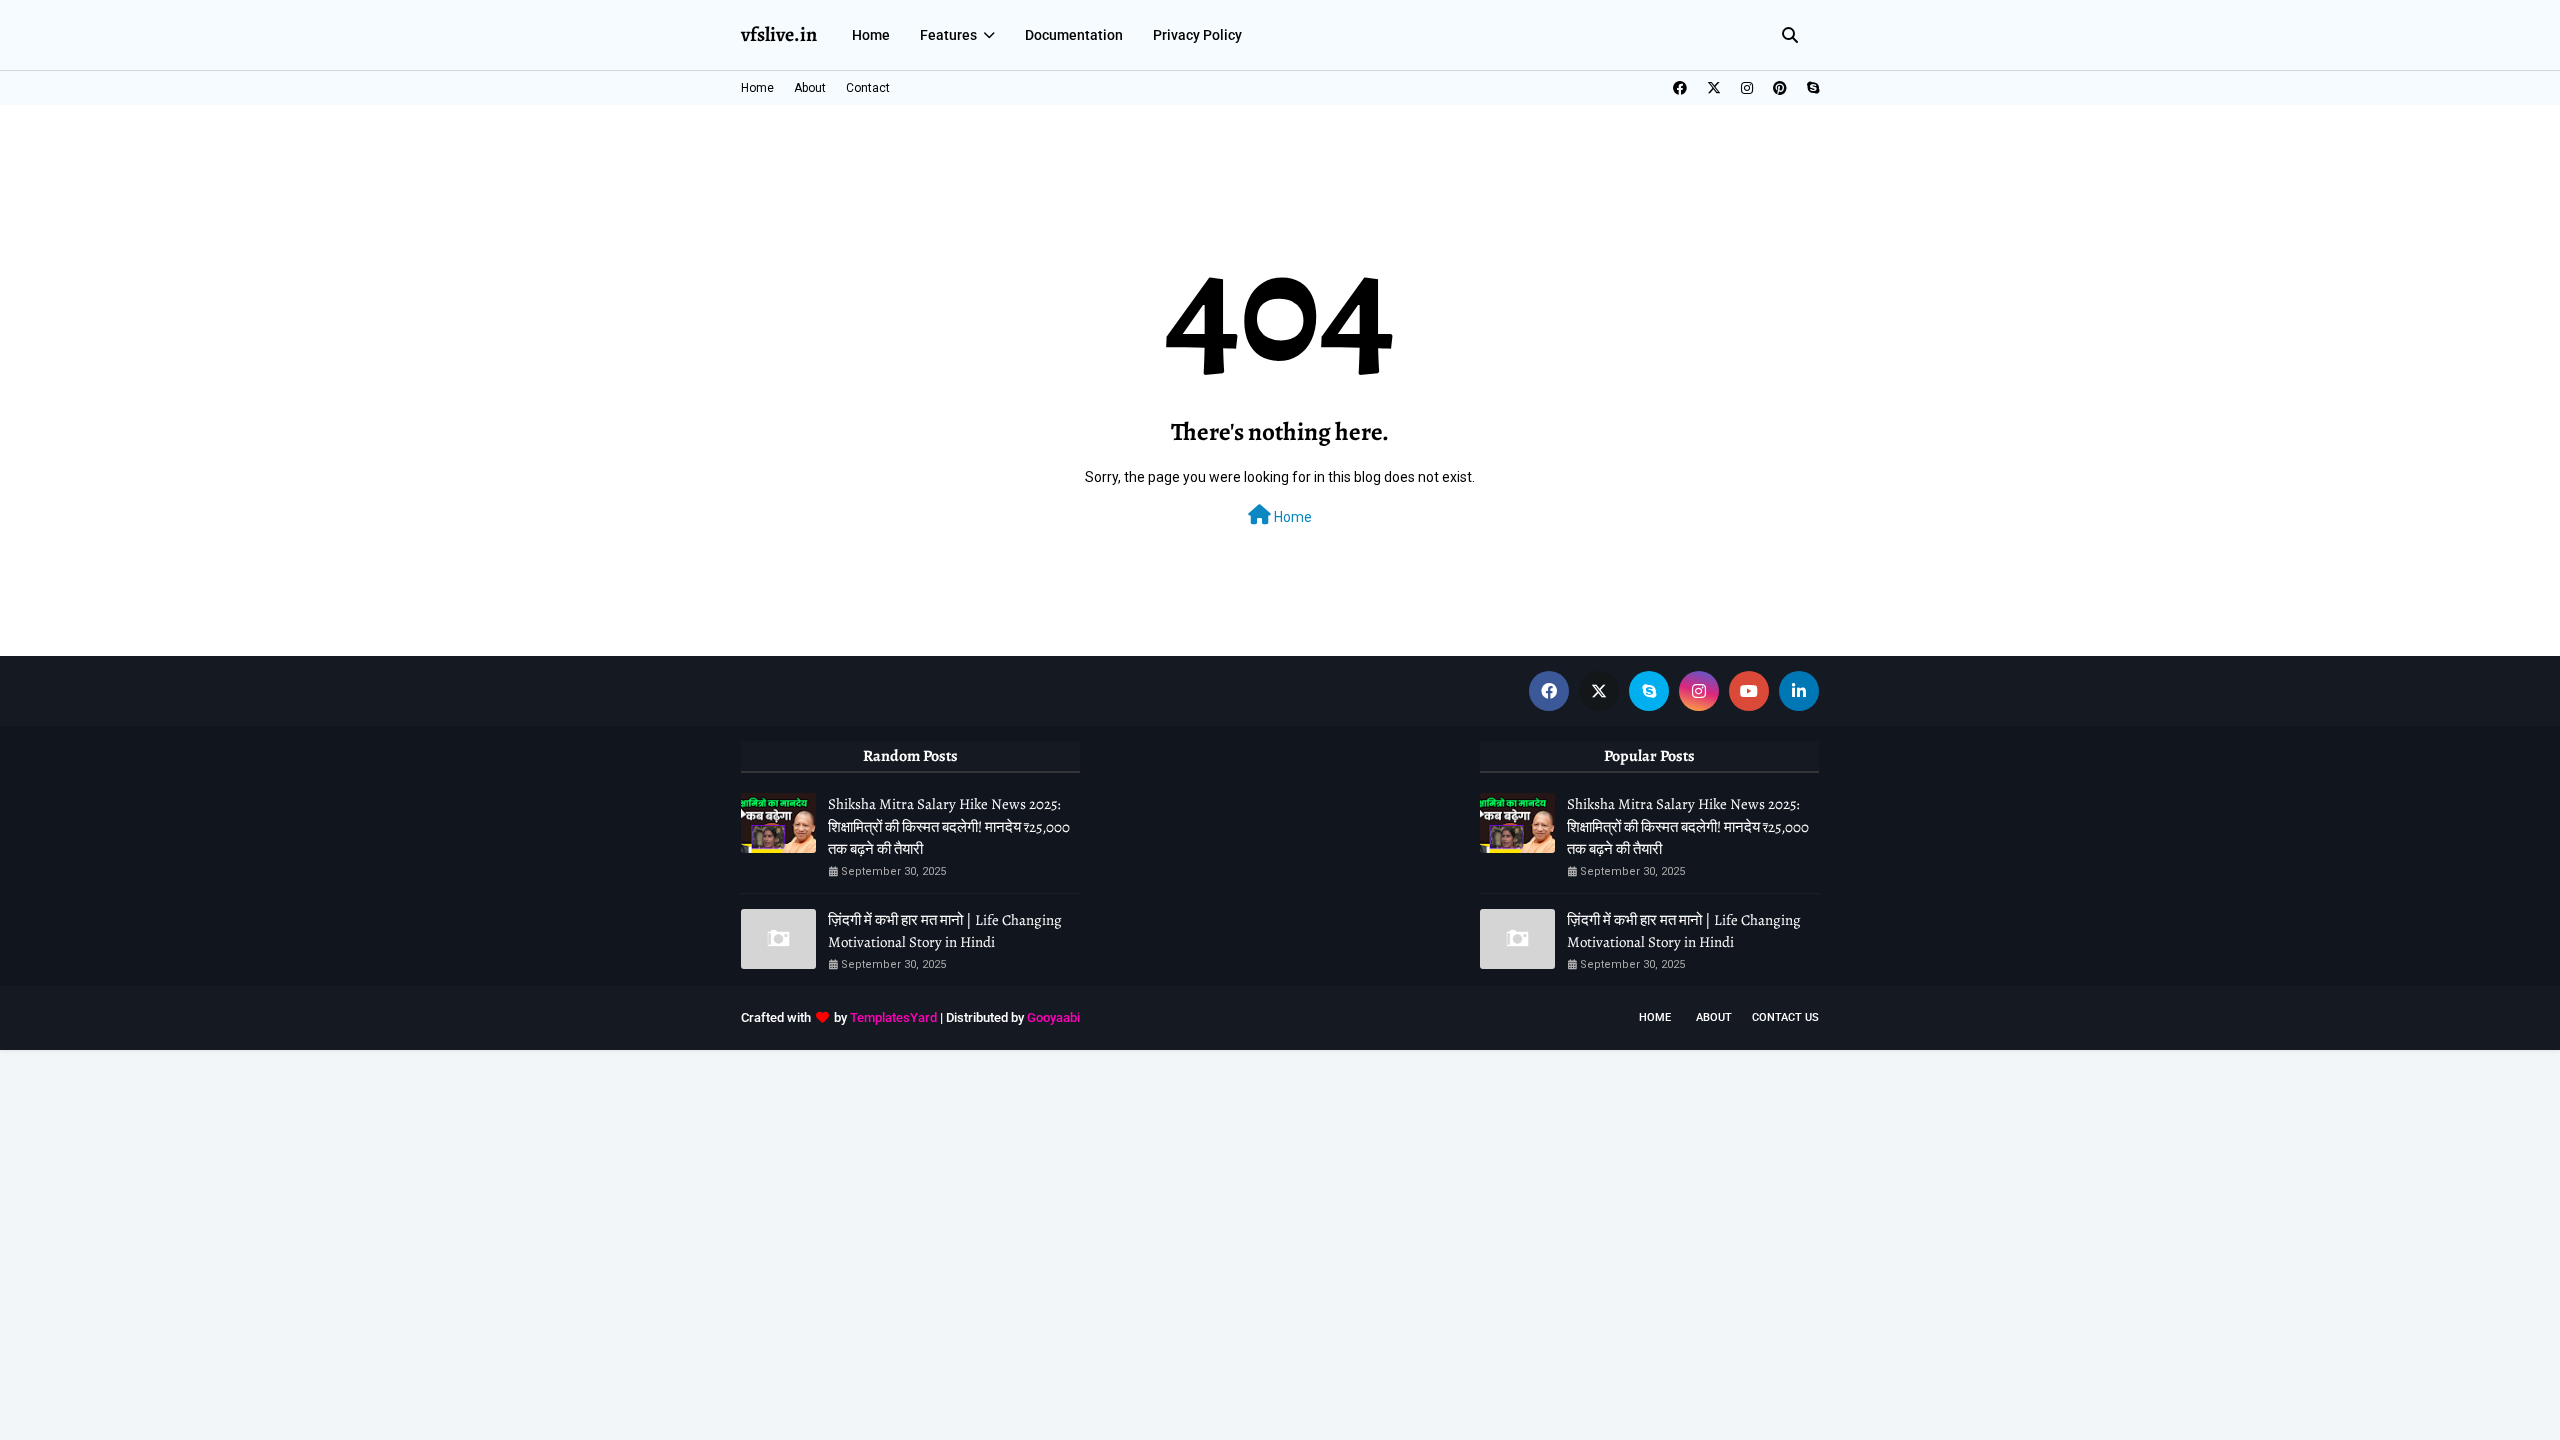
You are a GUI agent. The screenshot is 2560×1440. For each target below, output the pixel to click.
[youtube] (1749, 691)
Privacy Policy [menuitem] (1197, 35)
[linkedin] (1799, 691)
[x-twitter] (1714, 88)
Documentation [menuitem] (1074, 35)
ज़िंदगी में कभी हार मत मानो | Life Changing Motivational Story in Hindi (945, 931)
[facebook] (1680, 88)
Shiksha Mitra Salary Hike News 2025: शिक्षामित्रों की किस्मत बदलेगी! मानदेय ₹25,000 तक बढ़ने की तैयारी (949, 826)
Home (757, 88)
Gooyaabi (1053, 1017)
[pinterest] (1780, 88)
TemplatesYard (893, 1017)
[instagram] (1747, 88)
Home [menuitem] (871, 35)
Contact (868, 88)
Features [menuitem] (948, 35)
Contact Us (1785, 1017)
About (810, 88)
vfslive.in (779, 34)
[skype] (1810, 88)
